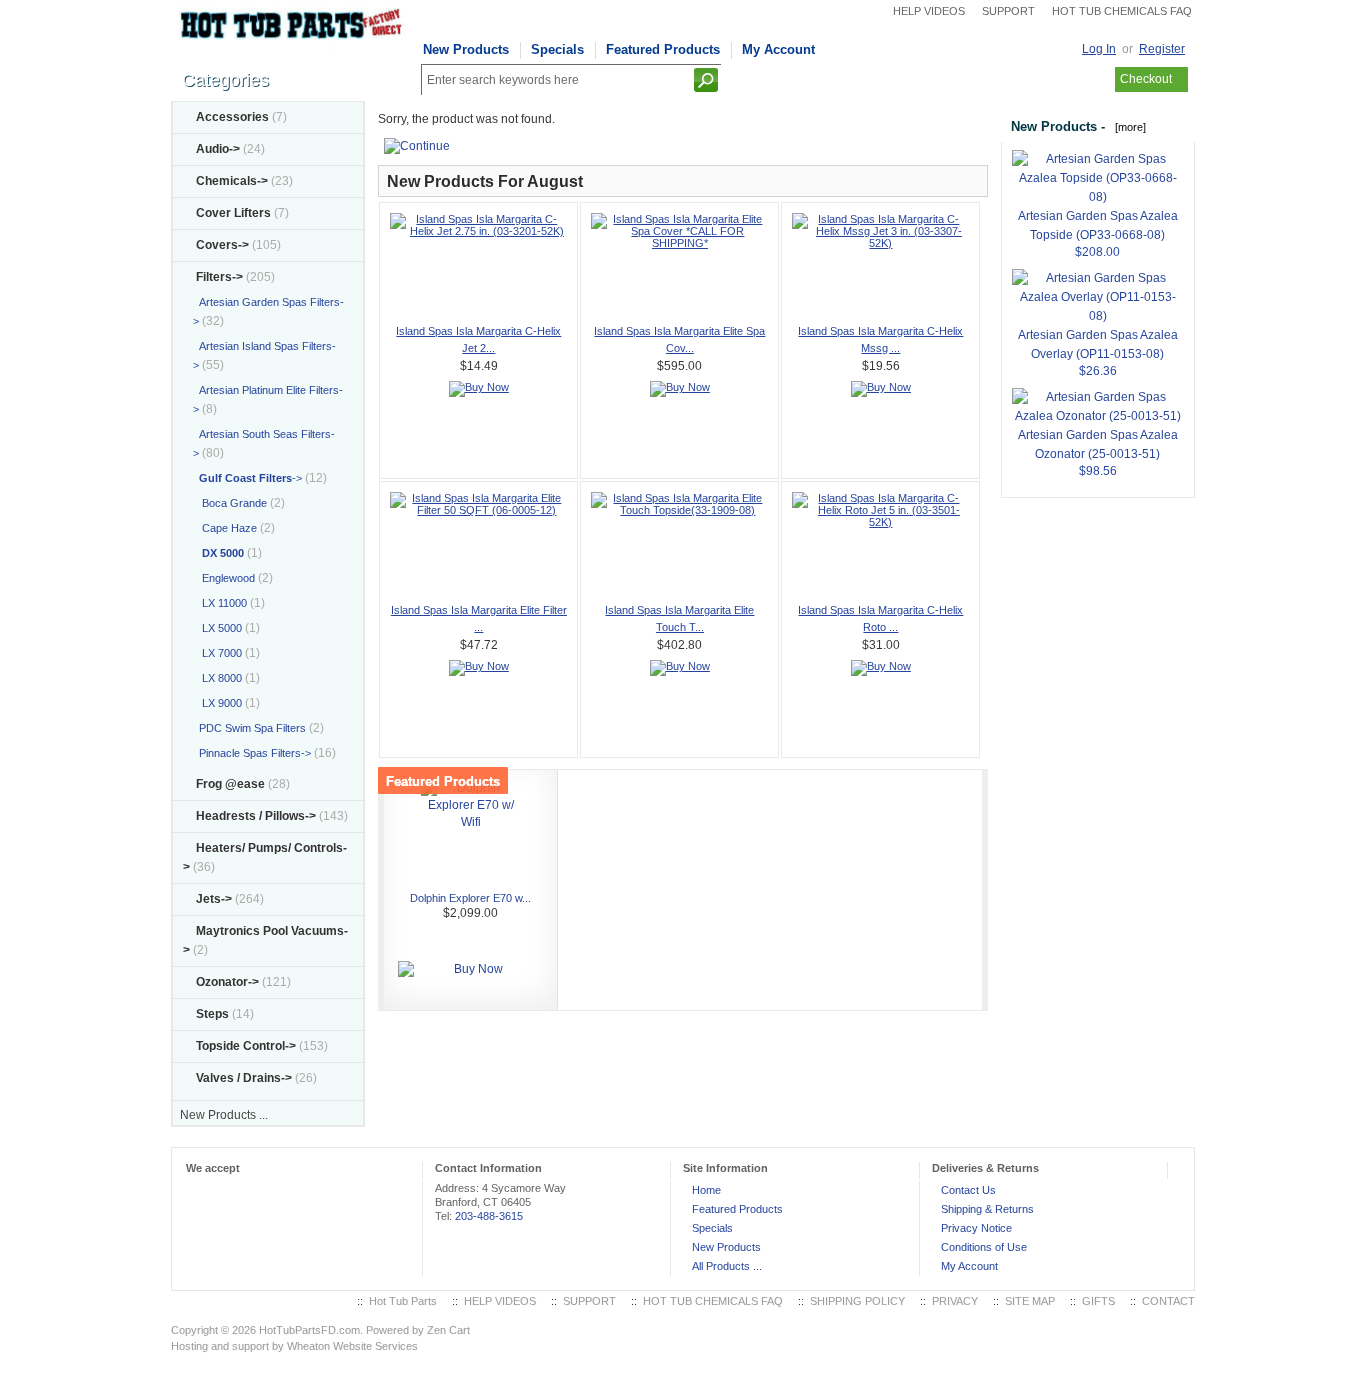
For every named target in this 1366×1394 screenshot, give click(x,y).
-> (219, 277)
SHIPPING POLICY (857, 1301)
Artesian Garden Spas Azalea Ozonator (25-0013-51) (1098, 444)
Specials (557, 49)
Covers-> (222, 245)
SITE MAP (1030, 1301)
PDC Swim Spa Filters (249, 728)
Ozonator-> (227, 982)
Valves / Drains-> (244, 1078)
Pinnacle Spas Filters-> (252, 753)
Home (706, 1190)
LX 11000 (220, 603)
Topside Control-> (246, 1046)
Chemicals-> (232, 181)
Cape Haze (225, 528)
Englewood (224, 578)
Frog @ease (230, 784)
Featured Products (663, 49)
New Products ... (224, 1115)
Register (1162, 49)
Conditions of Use (984, 1247)
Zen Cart (448, 1330)
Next (964, 895)
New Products (466, 49)
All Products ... (727, 1266)
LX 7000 (217, 653)
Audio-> (218, 149)
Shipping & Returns (987, 1209)
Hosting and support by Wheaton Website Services (294, 1346)
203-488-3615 (489, 1216)
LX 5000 (217, 628)
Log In (1099, 49)
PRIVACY (955, 1301)
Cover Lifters (233, 213)
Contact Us (968, 1190)
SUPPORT (1008, 11)
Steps (212, 1014)
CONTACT (1168, 1301)
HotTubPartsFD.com (309, 1330)
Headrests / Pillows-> (256, 816)
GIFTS (1098, 1301)
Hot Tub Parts (403, 1301)
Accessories (232, 117)
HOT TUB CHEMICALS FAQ (1122, 11)
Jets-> (214, 899)
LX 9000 (217, 703)
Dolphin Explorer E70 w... (470, 898)
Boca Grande (230, 503)
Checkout (1146, 79)
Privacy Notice (976, 1228)
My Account (778, 49)
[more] (1127, 127)
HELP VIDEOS (929, 11)
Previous (402, 895)
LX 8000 (217, 678)
